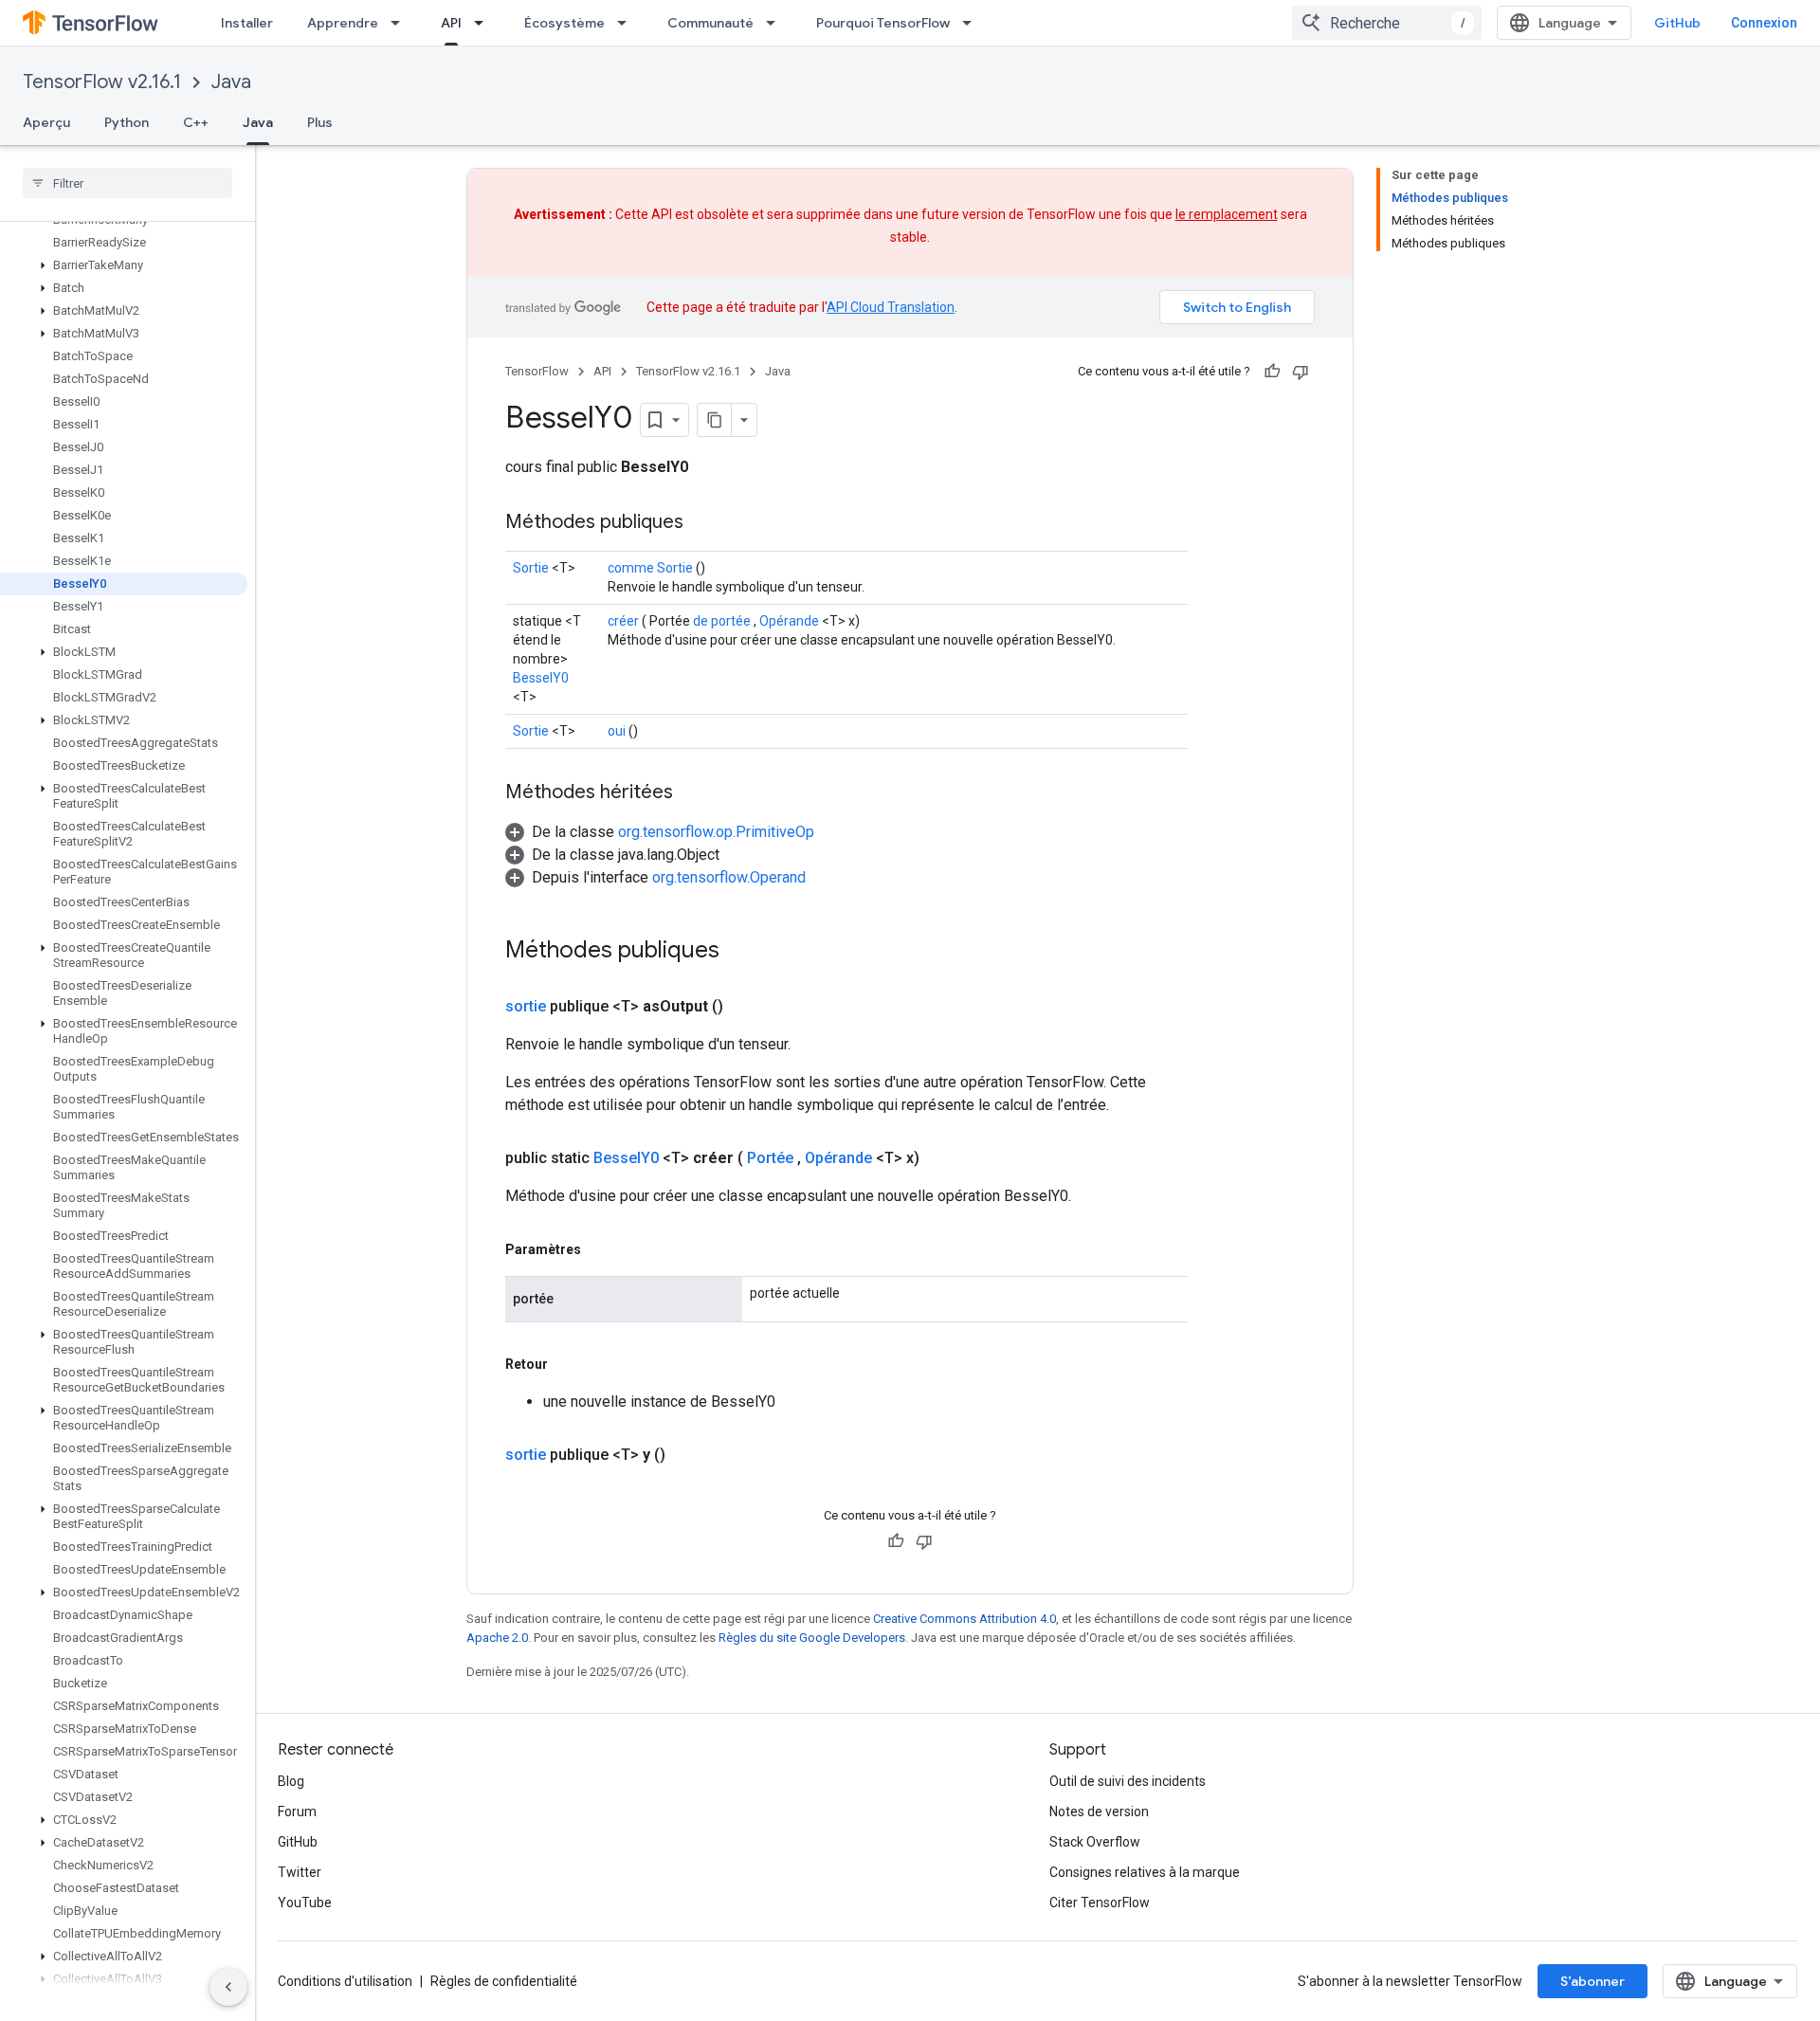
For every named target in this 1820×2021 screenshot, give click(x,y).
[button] (124, 265)
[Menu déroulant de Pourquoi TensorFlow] (973, 23)
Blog (291, 1781)
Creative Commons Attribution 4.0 (965, 1619)
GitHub (1677, 23)
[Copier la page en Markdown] (715, 420)
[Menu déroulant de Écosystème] (628, 23)
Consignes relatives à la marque (1145, 1872)
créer (623, 621)
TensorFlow (537, 371)
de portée (722, 621)
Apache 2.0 (497, 1638)
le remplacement (1227, 214)
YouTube (305, 1903)
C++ (196, 122)
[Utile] (1272, 372)
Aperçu (46, 122)
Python (127, 122)
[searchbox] (127, 183)
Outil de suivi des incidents (1128, 1781)
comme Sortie (650, 568)
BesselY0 (541, 678)
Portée (770, 1158)
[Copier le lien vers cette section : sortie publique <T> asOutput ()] (746, 1007)
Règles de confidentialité (504, 1981)
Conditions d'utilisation (345, 1981)
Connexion (1764, 23)
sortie (526, 1006)
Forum (297, 1812)
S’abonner (1592, 1981)
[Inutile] (1301, 372)
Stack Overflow (1095, 1842)
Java (231, 82)
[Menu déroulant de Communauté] (776, 23)
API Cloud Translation (891, 307)
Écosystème (564, 23)
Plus (320, 122)
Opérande (789, 621)
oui (617, 731)
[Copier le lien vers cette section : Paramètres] (600, 1249)
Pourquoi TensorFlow (883, 23)
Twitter (300, 1872)
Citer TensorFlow (1100, 1903)
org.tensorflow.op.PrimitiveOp (716, 832)
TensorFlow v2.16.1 (102, 82)
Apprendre (343, 23)
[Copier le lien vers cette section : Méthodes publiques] (702, 523)
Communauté (710, 23)
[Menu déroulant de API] (484, 23)
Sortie (531, 568)
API (451, 23)
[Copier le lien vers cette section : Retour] (567, 1364)
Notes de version (1099, 1812)
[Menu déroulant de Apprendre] (401, 23)
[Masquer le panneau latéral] (228, 1987)
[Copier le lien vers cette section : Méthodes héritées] (692, 793)
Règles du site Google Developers (812, 1638)
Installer (247, 23)
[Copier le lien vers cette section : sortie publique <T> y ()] (688, 1455)
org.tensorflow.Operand (729, 877)
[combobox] (1387, 23)
